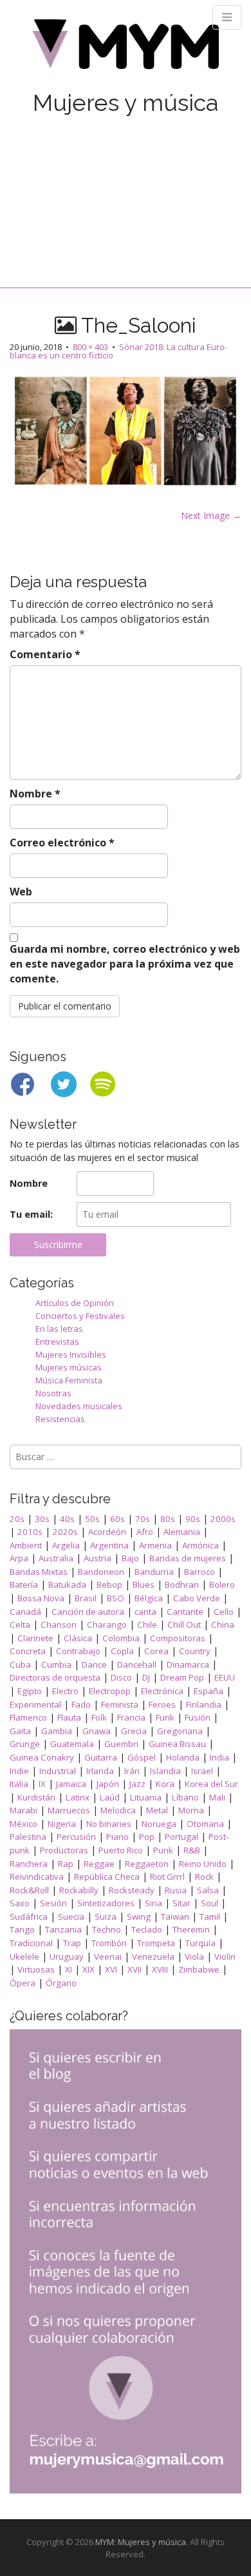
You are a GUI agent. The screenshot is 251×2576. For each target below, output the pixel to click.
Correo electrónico (62, 843)
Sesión (53, 1903)
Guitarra (101, 1757)
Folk (99, 1717)
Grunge (25, 1744)
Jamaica (71, 1784)
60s (117, 1519)
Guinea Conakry (42, 1757)
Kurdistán (36, 1797)
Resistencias (60, 1419)
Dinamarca (188, 1664)
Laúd (110, 1797)
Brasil (86, 1598)
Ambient (26, 1545)
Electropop (110, 1691)
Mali (217, 1797)
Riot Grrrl (167, 1877)
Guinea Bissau (177, 1744)
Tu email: (31, 1214)
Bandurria (154, 1572)
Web (21, 892)
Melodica (118, 1810)
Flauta (69, 1717)
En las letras (59, 1329)
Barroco (200, 1572)
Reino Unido (203, 1864)
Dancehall (137, 1664)
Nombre (35, 794)
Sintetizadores (106, 1903)
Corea (156, 1651)
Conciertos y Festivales (80, 1316)
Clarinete (35, 1638)
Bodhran (182, 1585)
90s (193, 1519)
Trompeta (156, 1943)
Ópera (23, 1983)
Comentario (45, 654)
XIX (88, 1969)
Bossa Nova (41, 1598)
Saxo (20, 1903)
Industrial (58, 1771)
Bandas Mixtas (39, 1572)
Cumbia (56, 1664)
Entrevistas (57, 1342)
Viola (194, 1956)
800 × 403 (90, 347)
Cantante (185, 1612)
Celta (20, 1625)
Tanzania (63, 1929)
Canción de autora (88, 1612)
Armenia (155, 1545)
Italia (19, 1784)
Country (195, 1651)
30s (42, 1519)
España (209, 1691)
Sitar (181, 1903)
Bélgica (149, 1598)
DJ (146, 1677)
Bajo (130, 1558)
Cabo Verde (197, 1598)
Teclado (147, 1929)
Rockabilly (79, 1890)
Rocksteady (132, 1890)
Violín (225, 1956)
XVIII (160, 1969)
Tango (22, 1929)
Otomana (205, 1824)
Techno (107, 1929)
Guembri (121, 1744)
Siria (153, 1903)
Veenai (108, 1956)
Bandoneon (101, 1572)
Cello (224, 1612)
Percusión (76, 1837)
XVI (111, 1969)
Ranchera (29, 1864)
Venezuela (153, 1956)
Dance (94, 1664)
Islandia (165, 1771)
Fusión (198, 1717)
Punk (163, 1850)
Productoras (64, 1850)
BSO (116, 1598)
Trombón (109, 1943)
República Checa (107, 1877)
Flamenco (28, 1717)
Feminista (120, 1704)
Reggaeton (147, 1864)
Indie (19, 1771)
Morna (191, 1810)
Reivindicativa (37, 1877)
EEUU (225, 1677)
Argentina (109, 1545)
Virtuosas (36, 1969)
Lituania (146, 1797)
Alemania (182, 1532)
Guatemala (72, 1744)
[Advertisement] (126, 188)
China (223, 1625)
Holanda (183, 1757)
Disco (121, 1677)
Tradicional (31, 1943)
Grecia (134, 1731)
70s (143, 1519)
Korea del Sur (211, 1784)
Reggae (99, 1864)
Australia (56, 1558)
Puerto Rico (121, 1850)
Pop (147, 1837)
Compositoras (178, 1638)
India (219, 1757)
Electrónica (162, 1691)
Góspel (142, 1757)
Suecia (71, 1917)
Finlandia (204, 1704)
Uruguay (67, 1956)
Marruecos (69, 1810)
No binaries (109, 1824)
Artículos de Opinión (75, 1303)
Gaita (20, 1731)
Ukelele (24, 1956)
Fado (81, 1704)
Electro (65, 1691)
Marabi (23, 1810)
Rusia (176, 1890)
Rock (204, 1877)
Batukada (67, 1585)
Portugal (181, 1837)
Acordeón (107, 1532)
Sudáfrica (29, 1917)
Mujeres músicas (69, 1367)
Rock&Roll (29, 1890)
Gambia (57, 1731)
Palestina (28, 1837)
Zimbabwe (199, 1969)
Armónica (200, 1545)
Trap (72, 1943)
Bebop (109, 1585)
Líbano (185, 1797)
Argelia (66, 1545)
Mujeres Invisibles (71, 1354)
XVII (135, 1969)
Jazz (137, 1784)
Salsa (208, 1890)
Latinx (78, 1797)
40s (67, 1519)
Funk (165, 1717)
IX (42, 1784)
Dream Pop (182, 1677)
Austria (98, 1558)
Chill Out (184, 1625)
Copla (122, 1651)
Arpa (19, 1558)
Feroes (162, 1704)
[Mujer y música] (126, 49)
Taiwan (175, 1917)
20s (17, 1519)
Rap (66, 1864)
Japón (108, 1784)
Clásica (78, 1638)
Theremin (191, 1929)
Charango (107, 1625)
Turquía (200, 1943)
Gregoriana (180, 1731)
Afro (145, 1532)
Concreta (28, 1651)
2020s (65, 1532)
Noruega (159, 1824)
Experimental (35, 1704)
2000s (223, 1519)
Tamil (210, 1917)
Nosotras (53, 1393)
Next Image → (211, 515)
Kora (165, 1784)
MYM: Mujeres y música (141, 2542)
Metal (157, 1810)
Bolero (222, 1585)
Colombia (121, 1638)
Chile (147, 1625)
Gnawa (97, 1731)
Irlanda (100, 1771)
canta (145, 1612)
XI (69, 1969)
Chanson (59, 1625)
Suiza (106, 1917)
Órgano (61, 1983)
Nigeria (62, 1824)
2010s (30, 1532)
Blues (144, 1585)
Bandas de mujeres (188, 1558)
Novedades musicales (79, 1406)
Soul (209, 1903)
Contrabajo (78, 1651)
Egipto (30, 1691)
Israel (202, 1771)
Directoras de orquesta (55, 1677)
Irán (132, 1771)
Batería (24, 1585)
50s (92, 1519)
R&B (192, 1850)
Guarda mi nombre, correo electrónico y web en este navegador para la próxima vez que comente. (125, 964)
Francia (131, 1717)
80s (168, 1519)
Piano (117, 1837)
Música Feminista (69, 1380)
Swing (139, 1917)
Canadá (25, 1612)
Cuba (20, 1664)
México (23, 1824)
